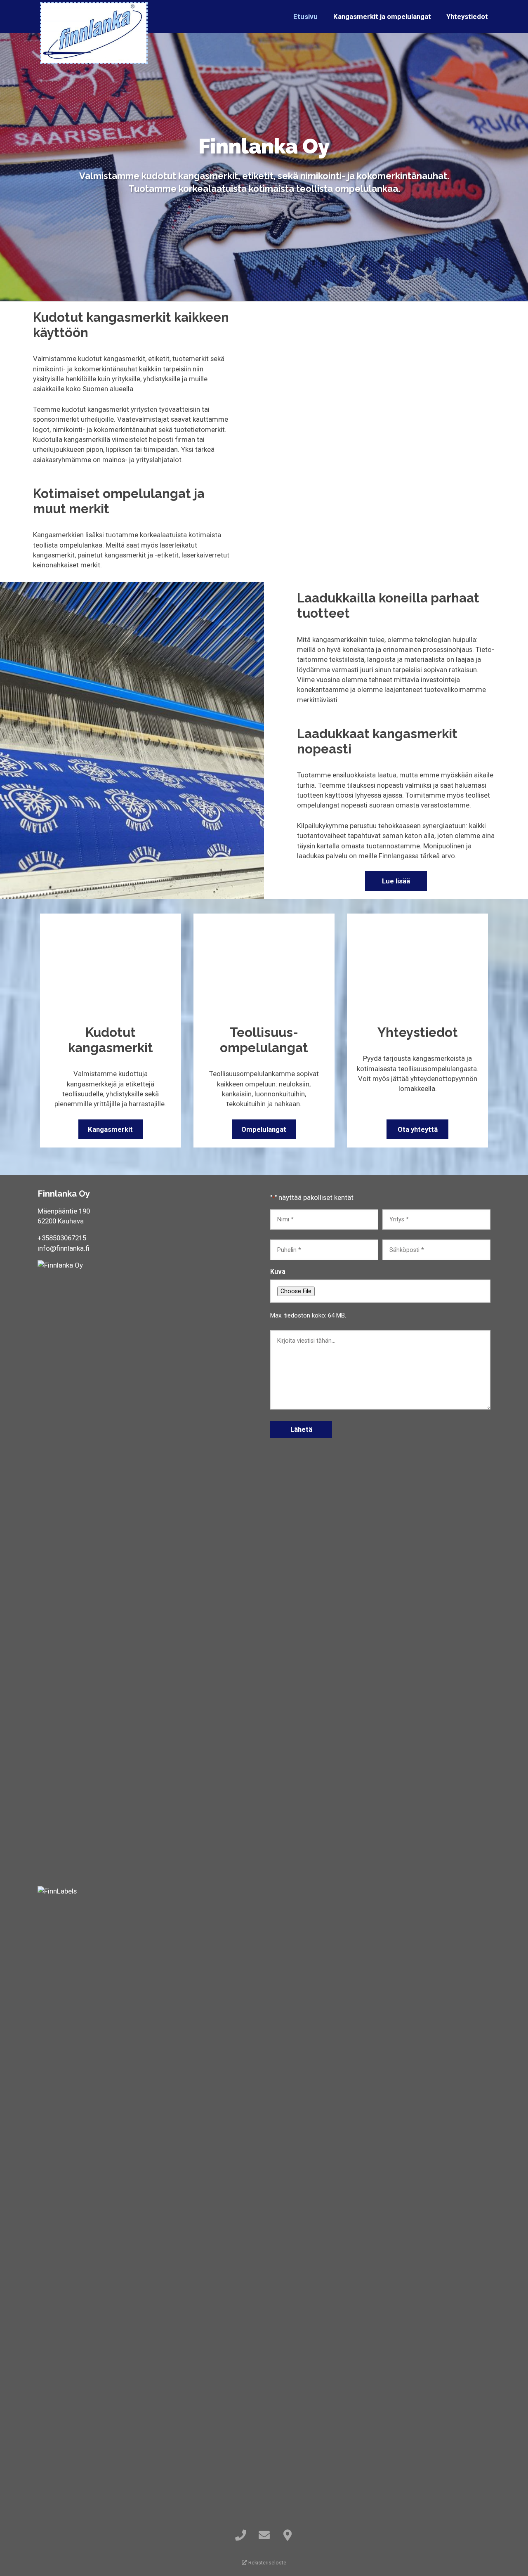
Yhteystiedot (467, 17)
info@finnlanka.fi (64, 1248)
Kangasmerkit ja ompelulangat (382, 17)
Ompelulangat (264, 1129)
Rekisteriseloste (267, 2563)
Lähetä (301, 1429)
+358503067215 (62, 1238)
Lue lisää (396, 881)
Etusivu (305, 17)
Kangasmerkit (110, 1129)
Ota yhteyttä (418, 1129)
